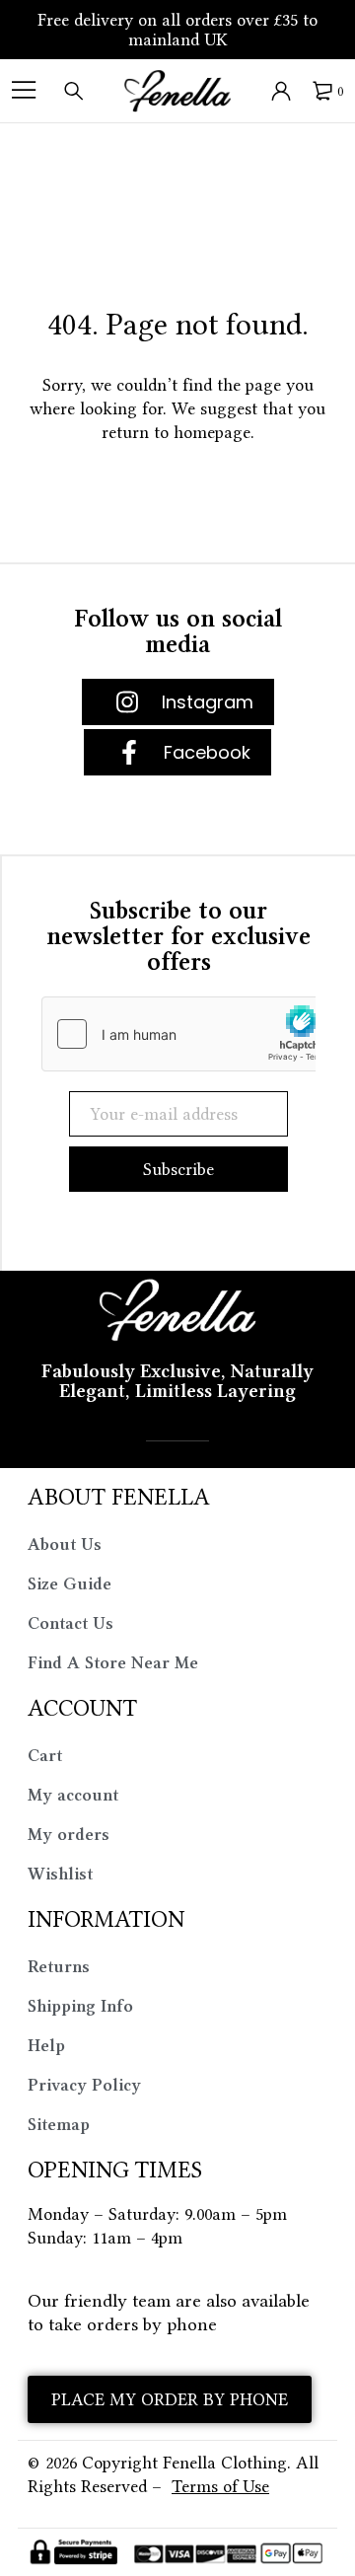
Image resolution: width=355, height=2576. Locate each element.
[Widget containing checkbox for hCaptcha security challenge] (190, 1034)
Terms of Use (220, 2486)
